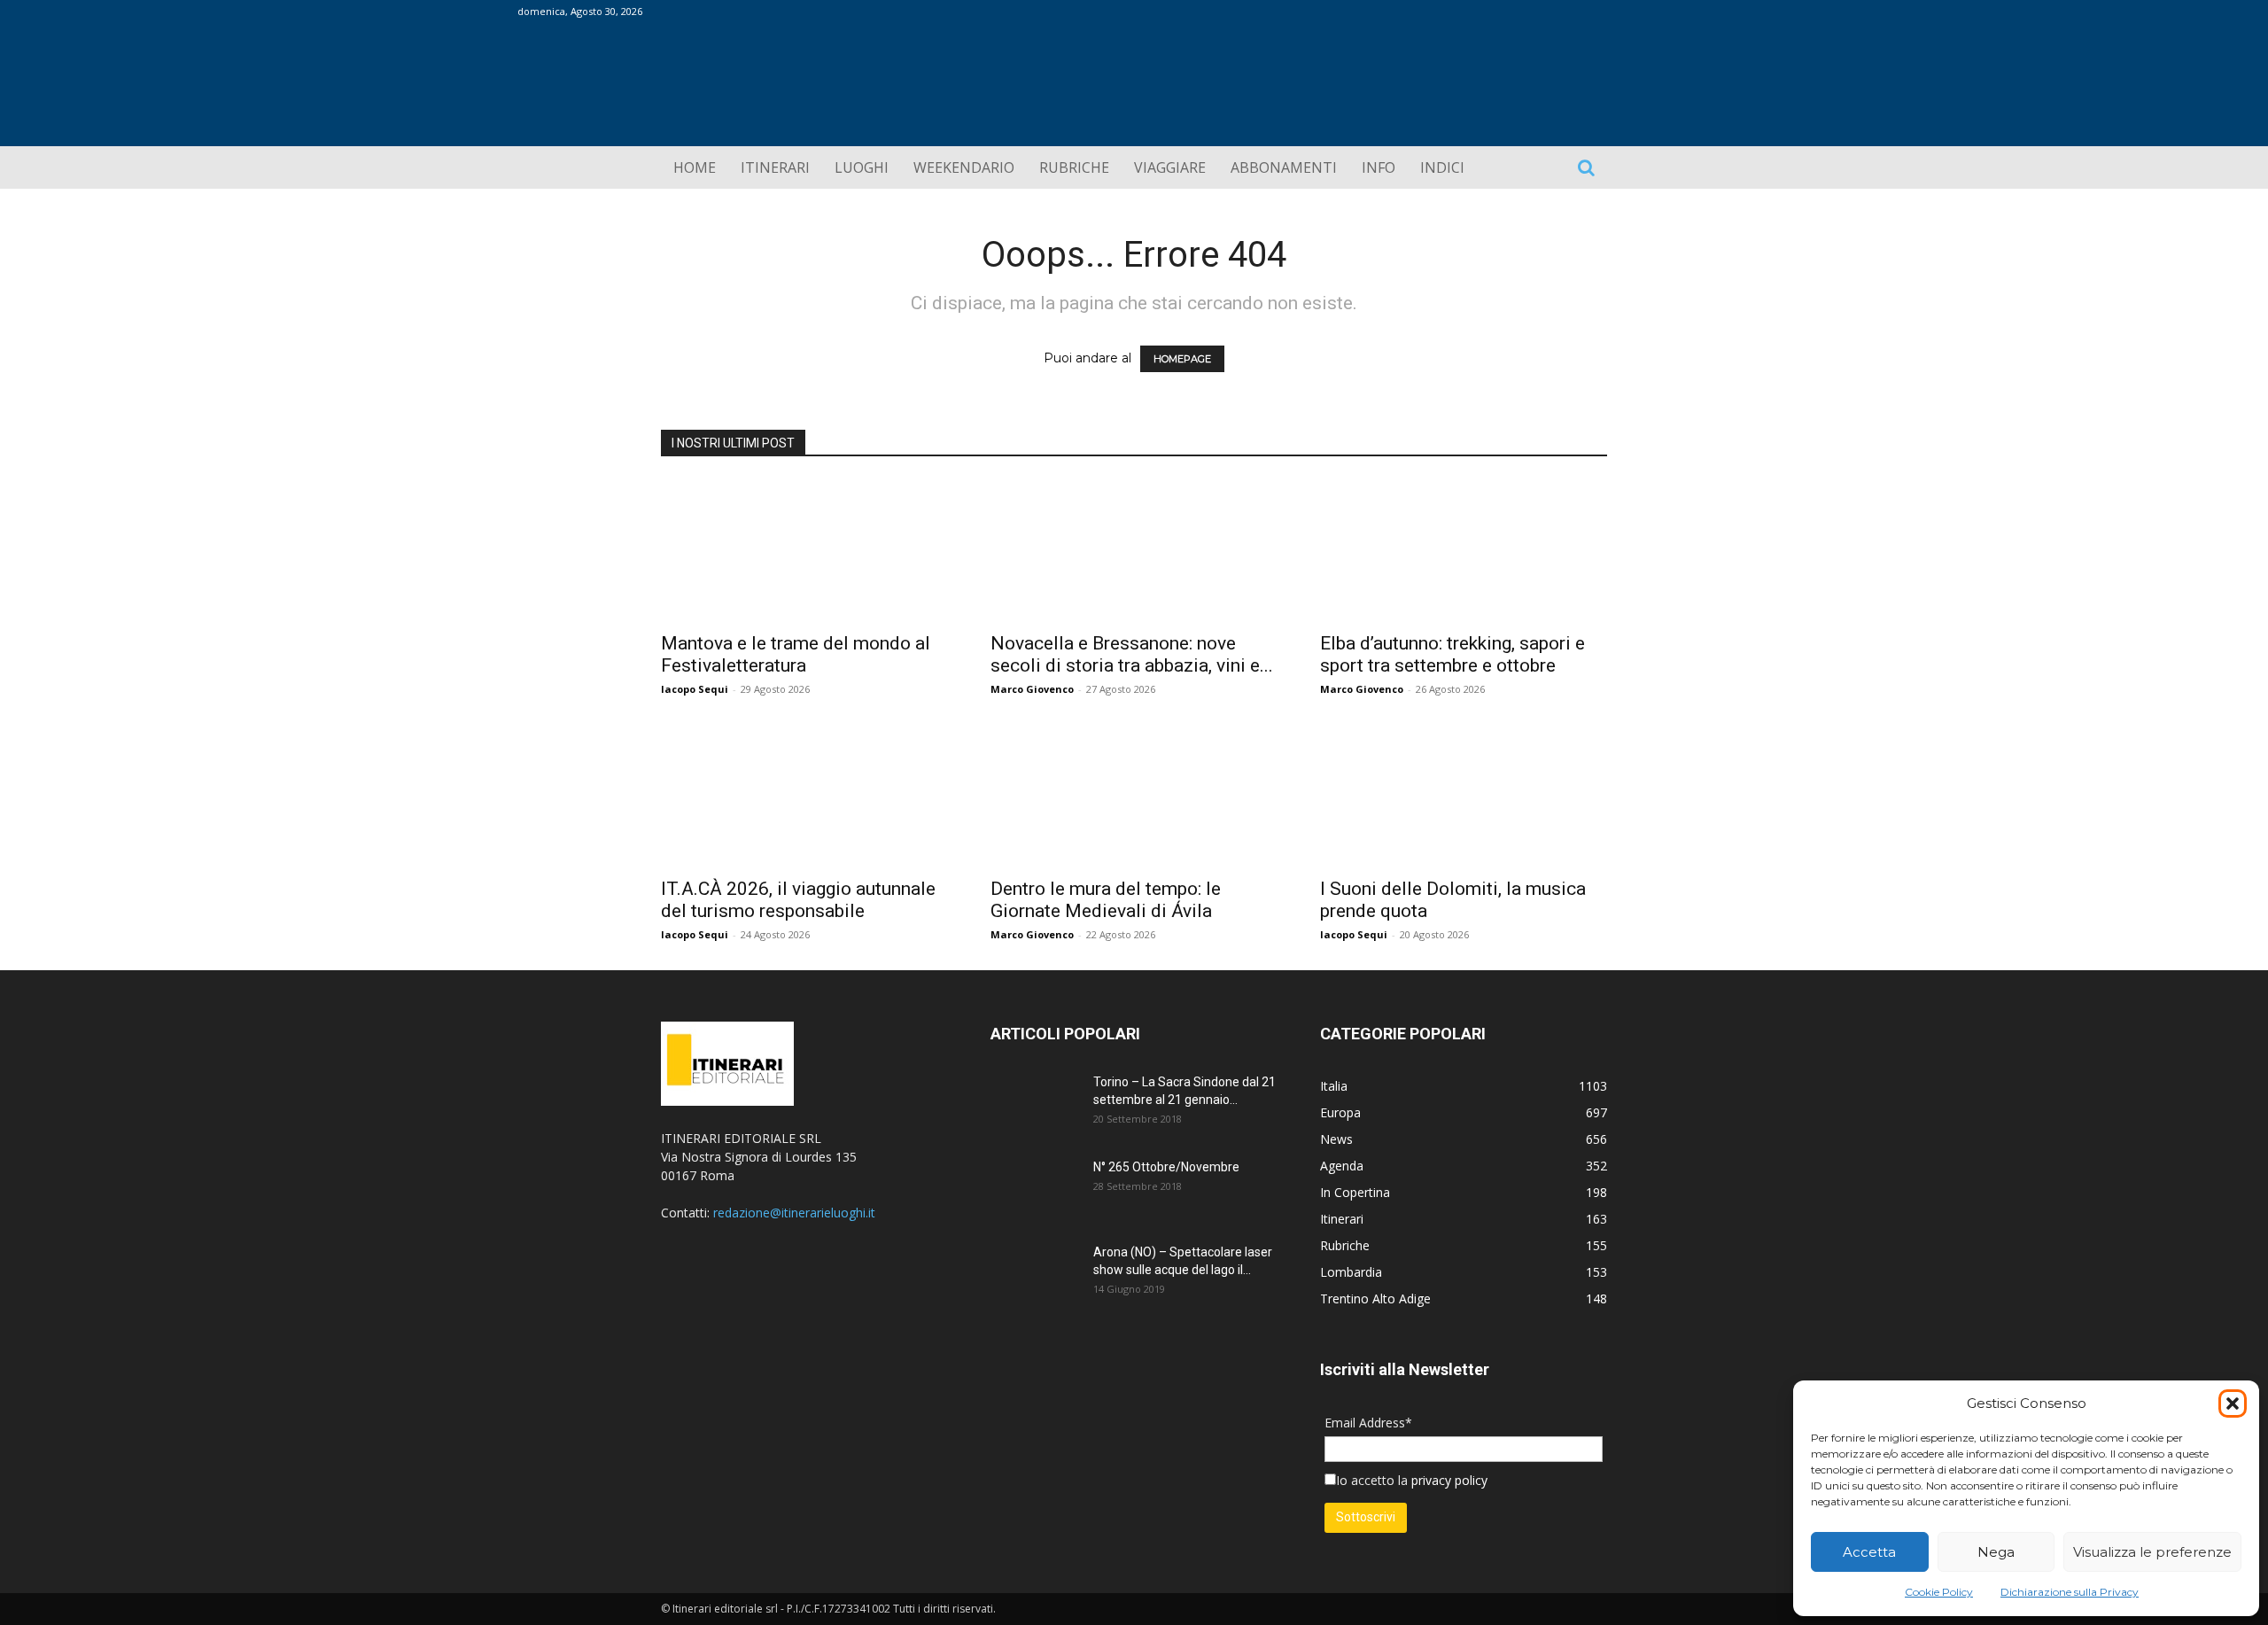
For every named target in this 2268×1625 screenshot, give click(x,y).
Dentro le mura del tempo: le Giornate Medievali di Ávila (1106, 900)
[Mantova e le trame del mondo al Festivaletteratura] (804, 550)
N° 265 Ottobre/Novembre (1166, 1167)
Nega (1996, 1552)
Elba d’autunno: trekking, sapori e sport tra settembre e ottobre (1452, 654)
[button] (2233, 1403)
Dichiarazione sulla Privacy (2070, 1592)
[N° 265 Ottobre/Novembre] (1035, 1189)
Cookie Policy (1939, 1592)
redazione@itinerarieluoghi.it (794, 1213)
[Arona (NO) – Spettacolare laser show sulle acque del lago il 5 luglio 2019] (1035, 1274)
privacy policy (1448, 1480)
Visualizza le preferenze (2152, 1552)
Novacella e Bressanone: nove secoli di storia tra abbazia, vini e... (1132, 654)
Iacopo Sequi (695, 689)
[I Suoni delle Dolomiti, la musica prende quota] (1464, 796)
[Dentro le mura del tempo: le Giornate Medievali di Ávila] (1134, 796)
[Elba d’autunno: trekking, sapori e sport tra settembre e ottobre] (1464, 550)
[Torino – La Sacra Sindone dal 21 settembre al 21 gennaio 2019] (1035, 1104)
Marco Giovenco (1032, 689)
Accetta (1869, 1552)
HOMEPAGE (1182, 359)
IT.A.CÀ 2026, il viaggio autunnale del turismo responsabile (798, 900)
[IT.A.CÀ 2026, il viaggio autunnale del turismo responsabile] (804, 796)
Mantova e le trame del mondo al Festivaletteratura (796, 654)
